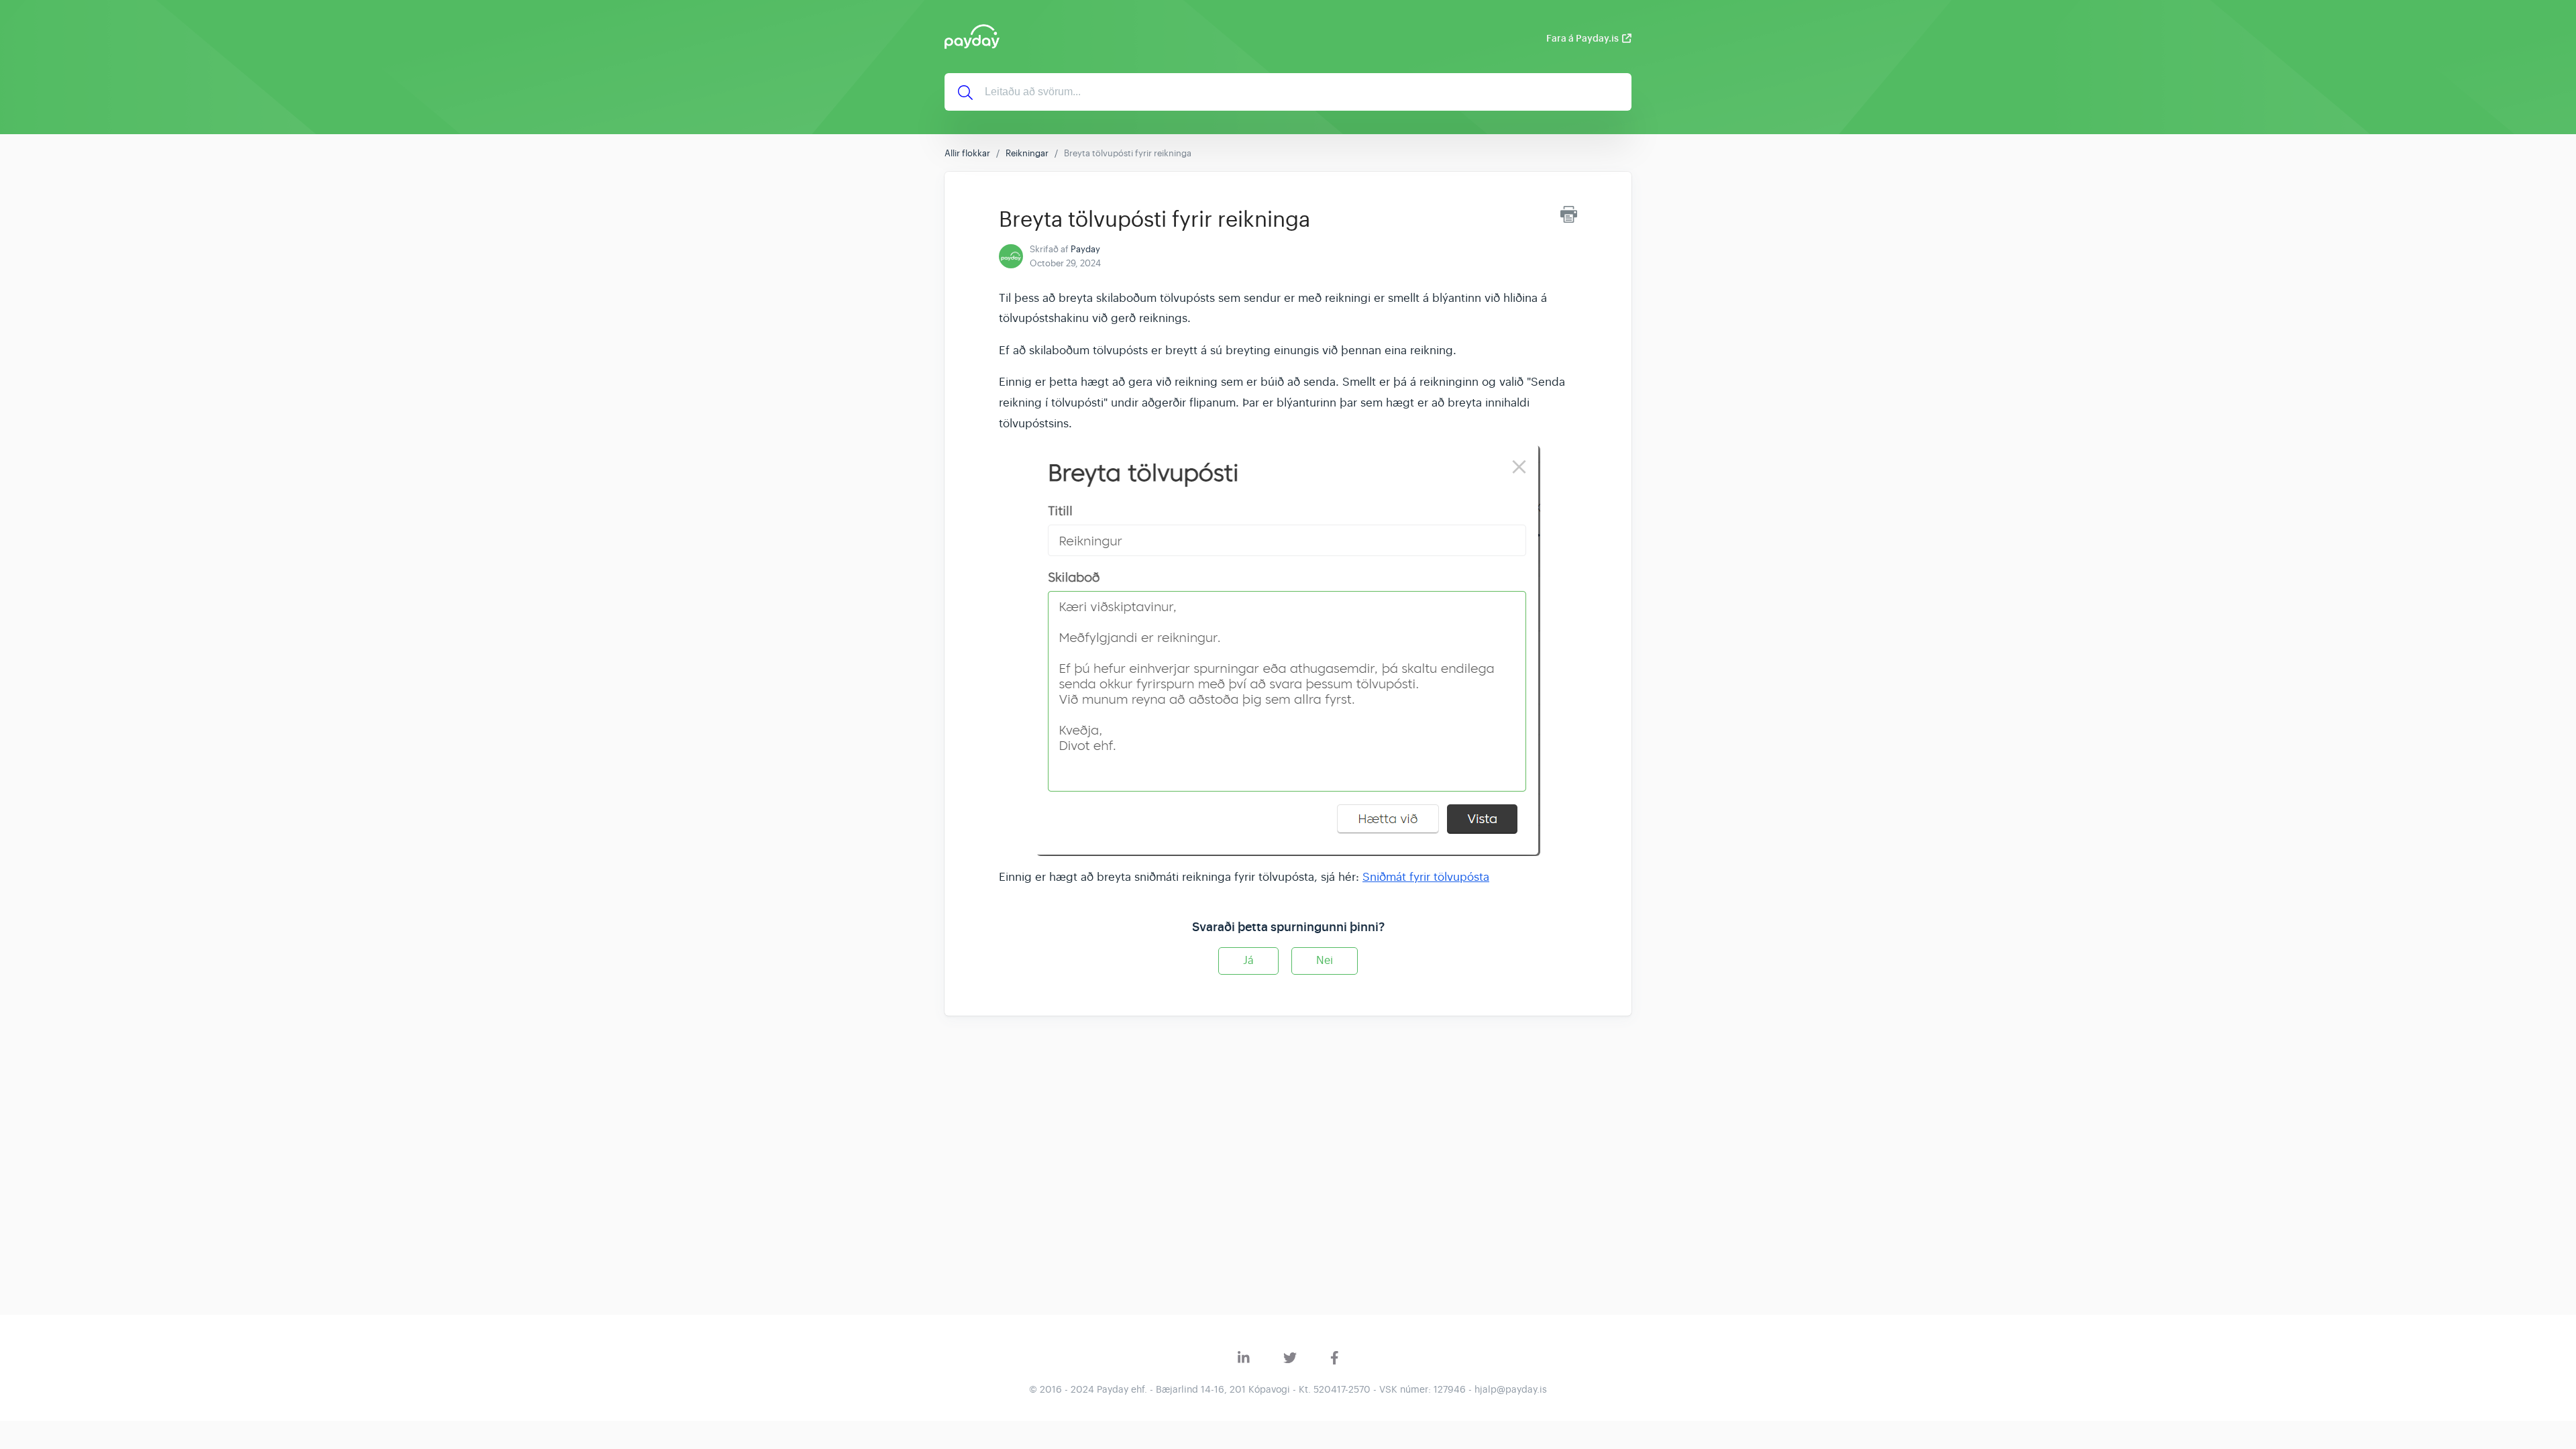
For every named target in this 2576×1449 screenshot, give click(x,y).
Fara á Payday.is (1582, 38)
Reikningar (1027, 153)
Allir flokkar (967, 153)
